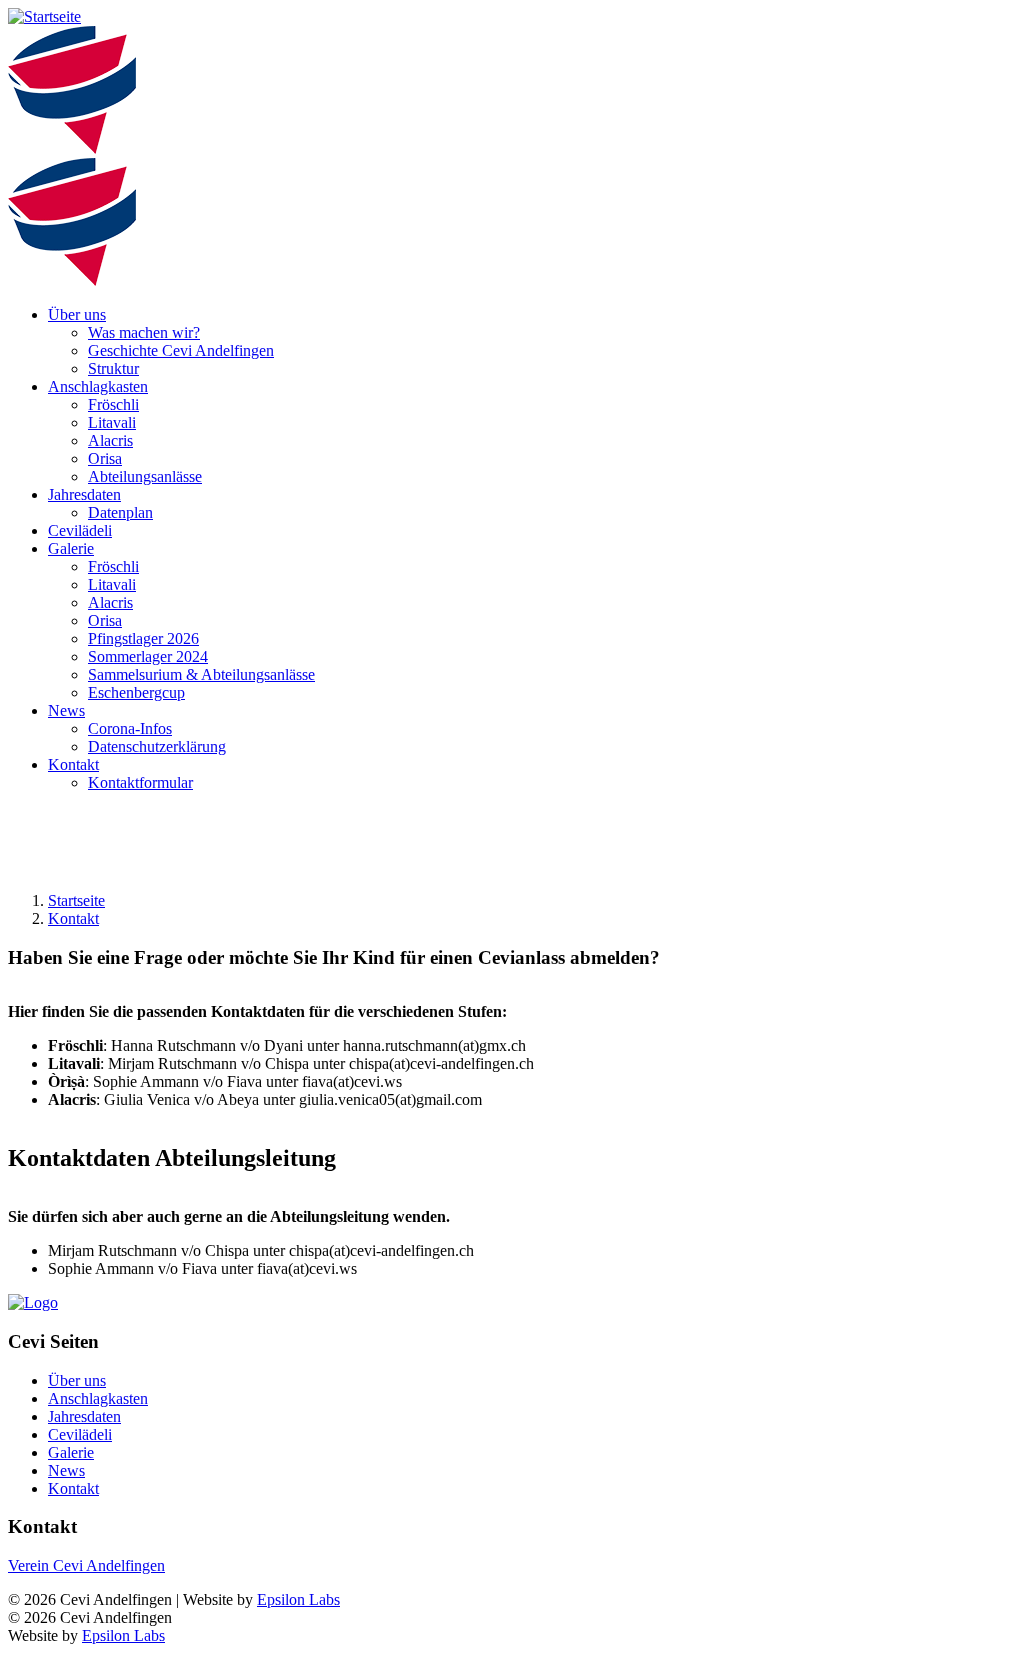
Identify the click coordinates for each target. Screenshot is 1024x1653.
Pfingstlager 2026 (143, 638)
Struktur (113, 368)
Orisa (105, 458)
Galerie (71, 548)
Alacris (110, 440)
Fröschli (113, 404)
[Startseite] (44, 16)
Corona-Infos (130, 728)
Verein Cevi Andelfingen (86, 1565)
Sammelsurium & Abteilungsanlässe (201, 674)
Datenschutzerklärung (157, 746)
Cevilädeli (80, 530)
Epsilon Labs (298, 1599)
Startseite (76, 900)
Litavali (112, 422)
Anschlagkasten (98, 386)
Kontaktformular (140, 782)
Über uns (77, 314)
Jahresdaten (84, 494)
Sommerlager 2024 (148, 656)
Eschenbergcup (136, 692)
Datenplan (120, 512)
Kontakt (73, 764)
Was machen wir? (144, 332)
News (66, 710)
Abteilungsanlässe (145, 476)
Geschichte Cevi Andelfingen (181, 350)
